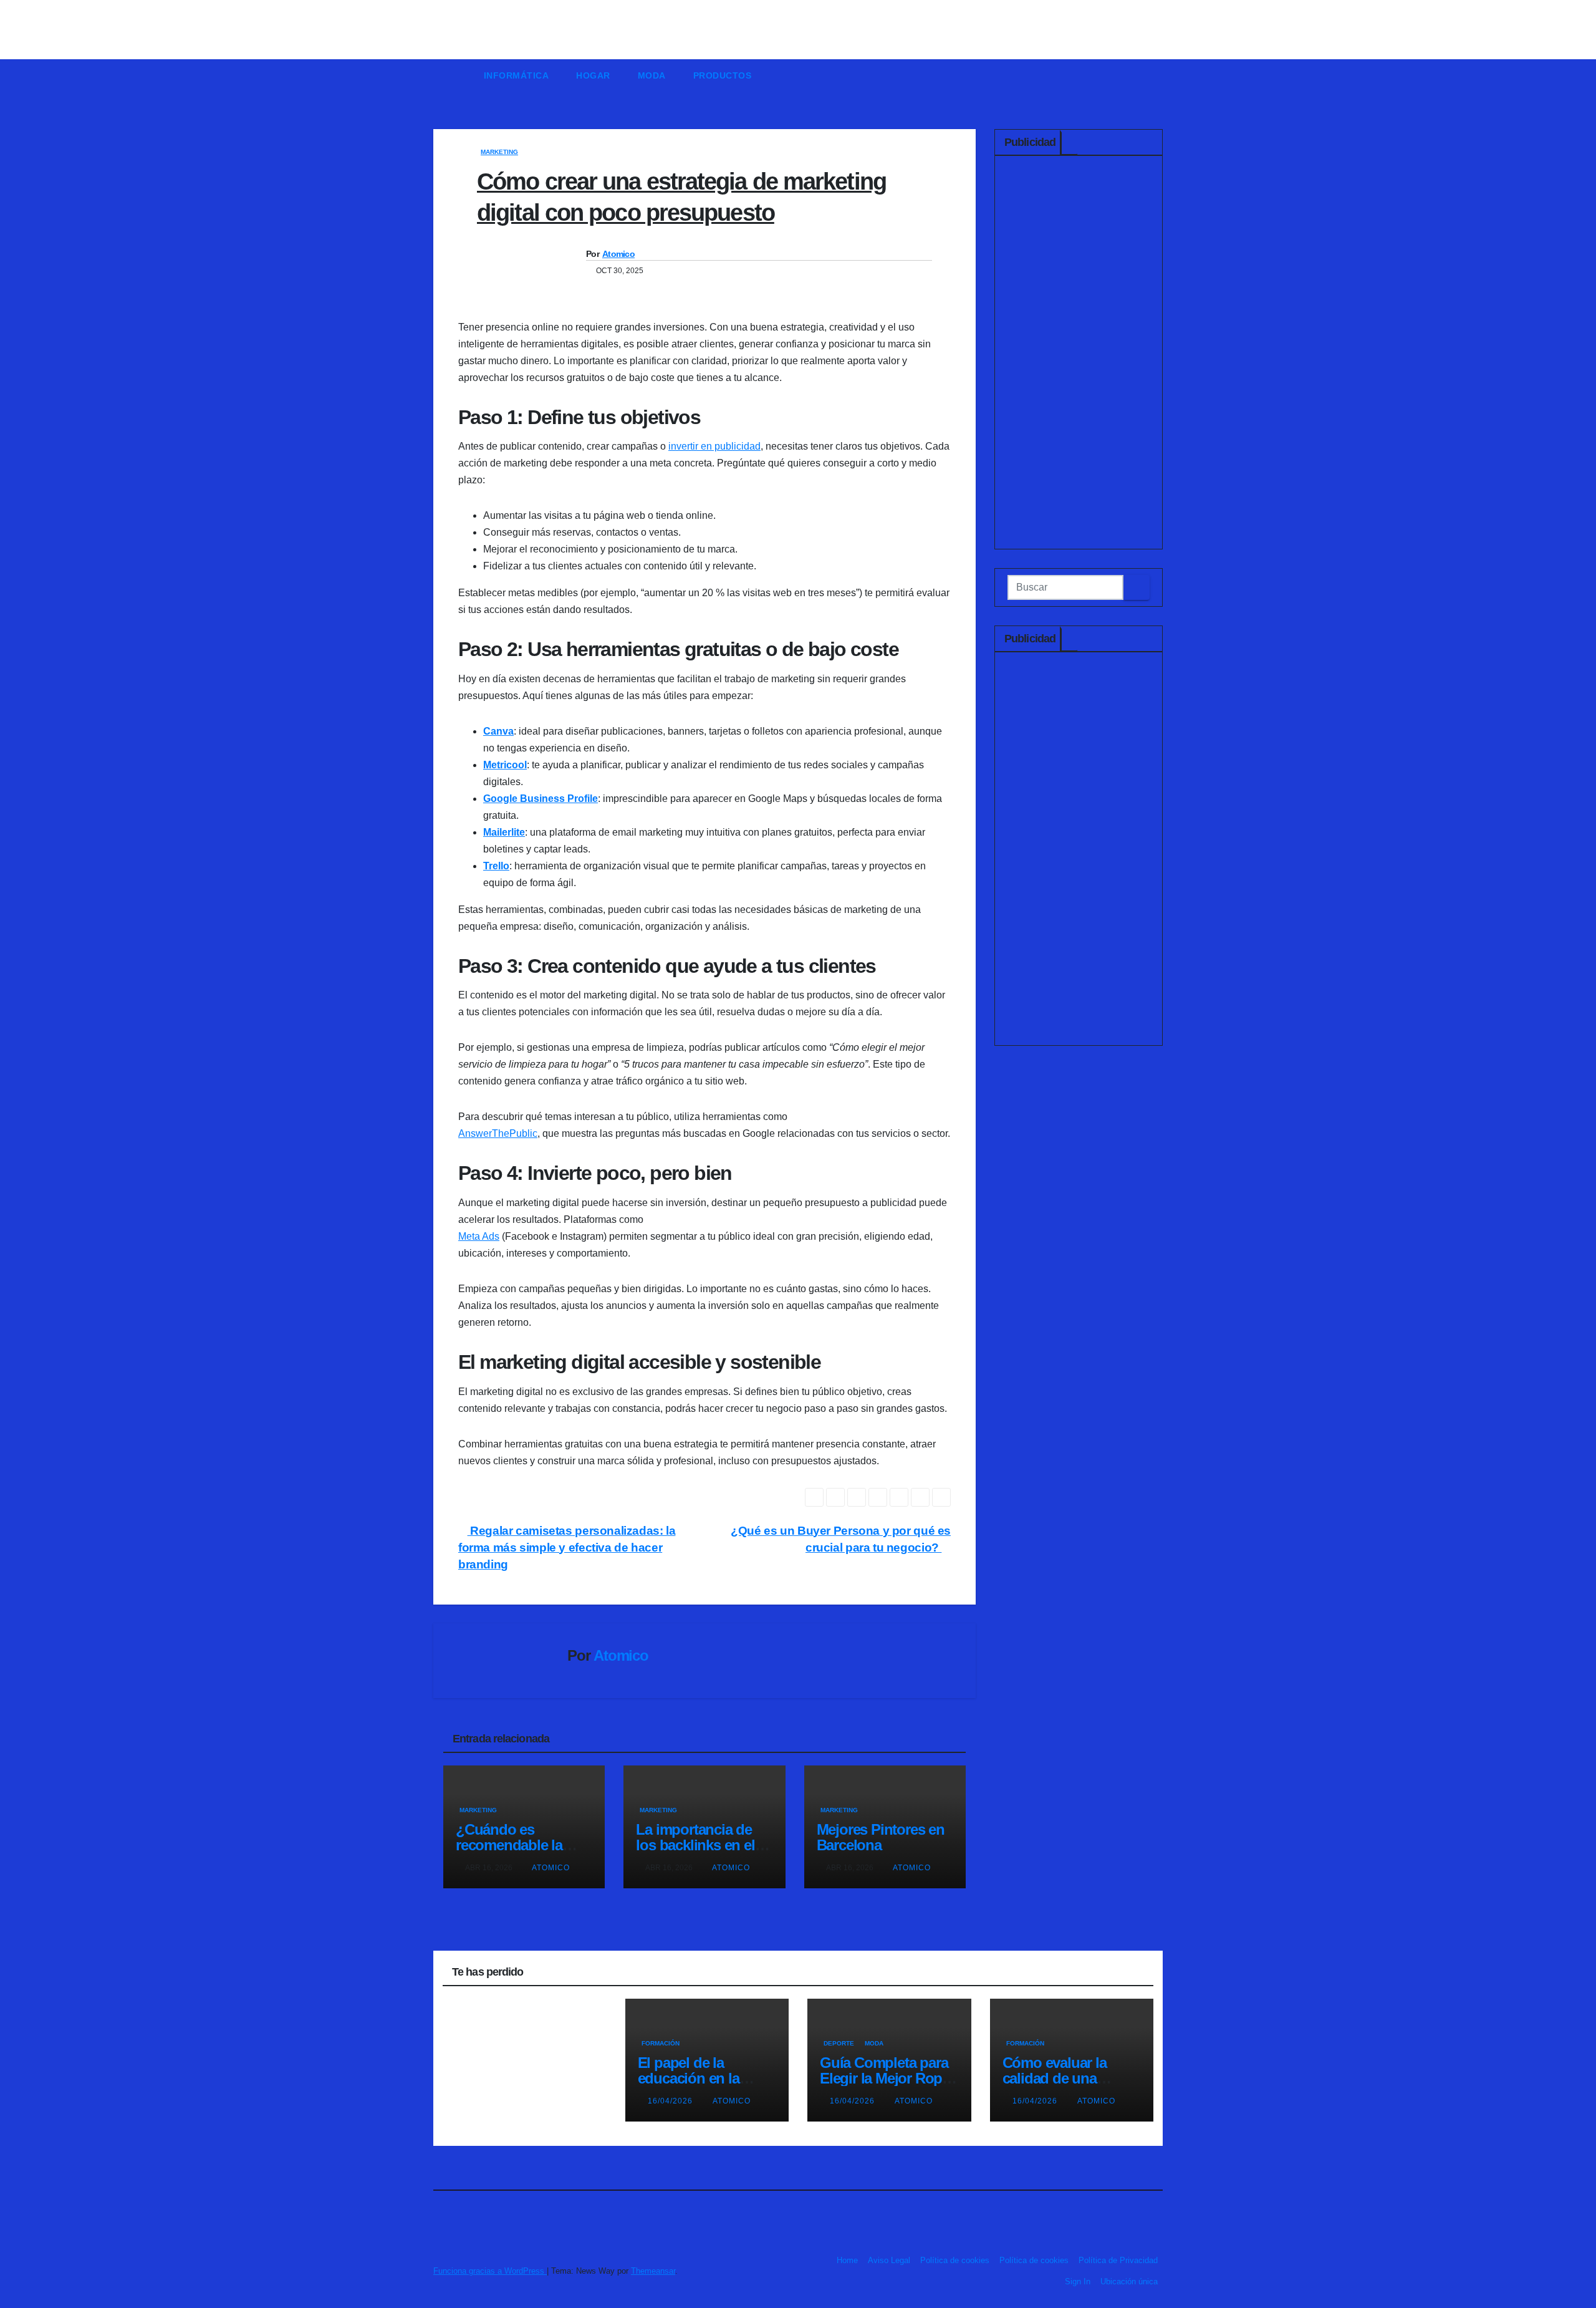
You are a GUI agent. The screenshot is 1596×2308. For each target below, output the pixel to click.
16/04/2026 (671, 2101)
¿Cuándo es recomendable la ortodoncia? (509, 1845)
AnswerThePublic (498, 1133)
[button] (1159, 75)
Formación (661, 2043)
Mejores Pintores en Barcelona (881, 1837)
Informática (517, 75)
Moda (652, 75)
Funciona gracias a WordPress (490, 2271)
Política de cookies (955, 2260)
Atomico (618, 254)
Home (847, 2260)
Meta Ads (479, 1236)
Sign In (1078, 2281)
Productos (723, 75)
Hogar (593, 75)
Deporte (839, 2043)
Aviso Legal (889, 2260)
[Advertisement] (1079, 355)
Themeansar (653, 2271)
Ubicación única (1129, 2281)
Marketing (499, 152)
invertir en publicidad (714, 446)
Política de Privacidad (1118, 2260)
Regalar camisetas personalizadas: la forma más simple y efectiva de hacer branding (567, 1548)
